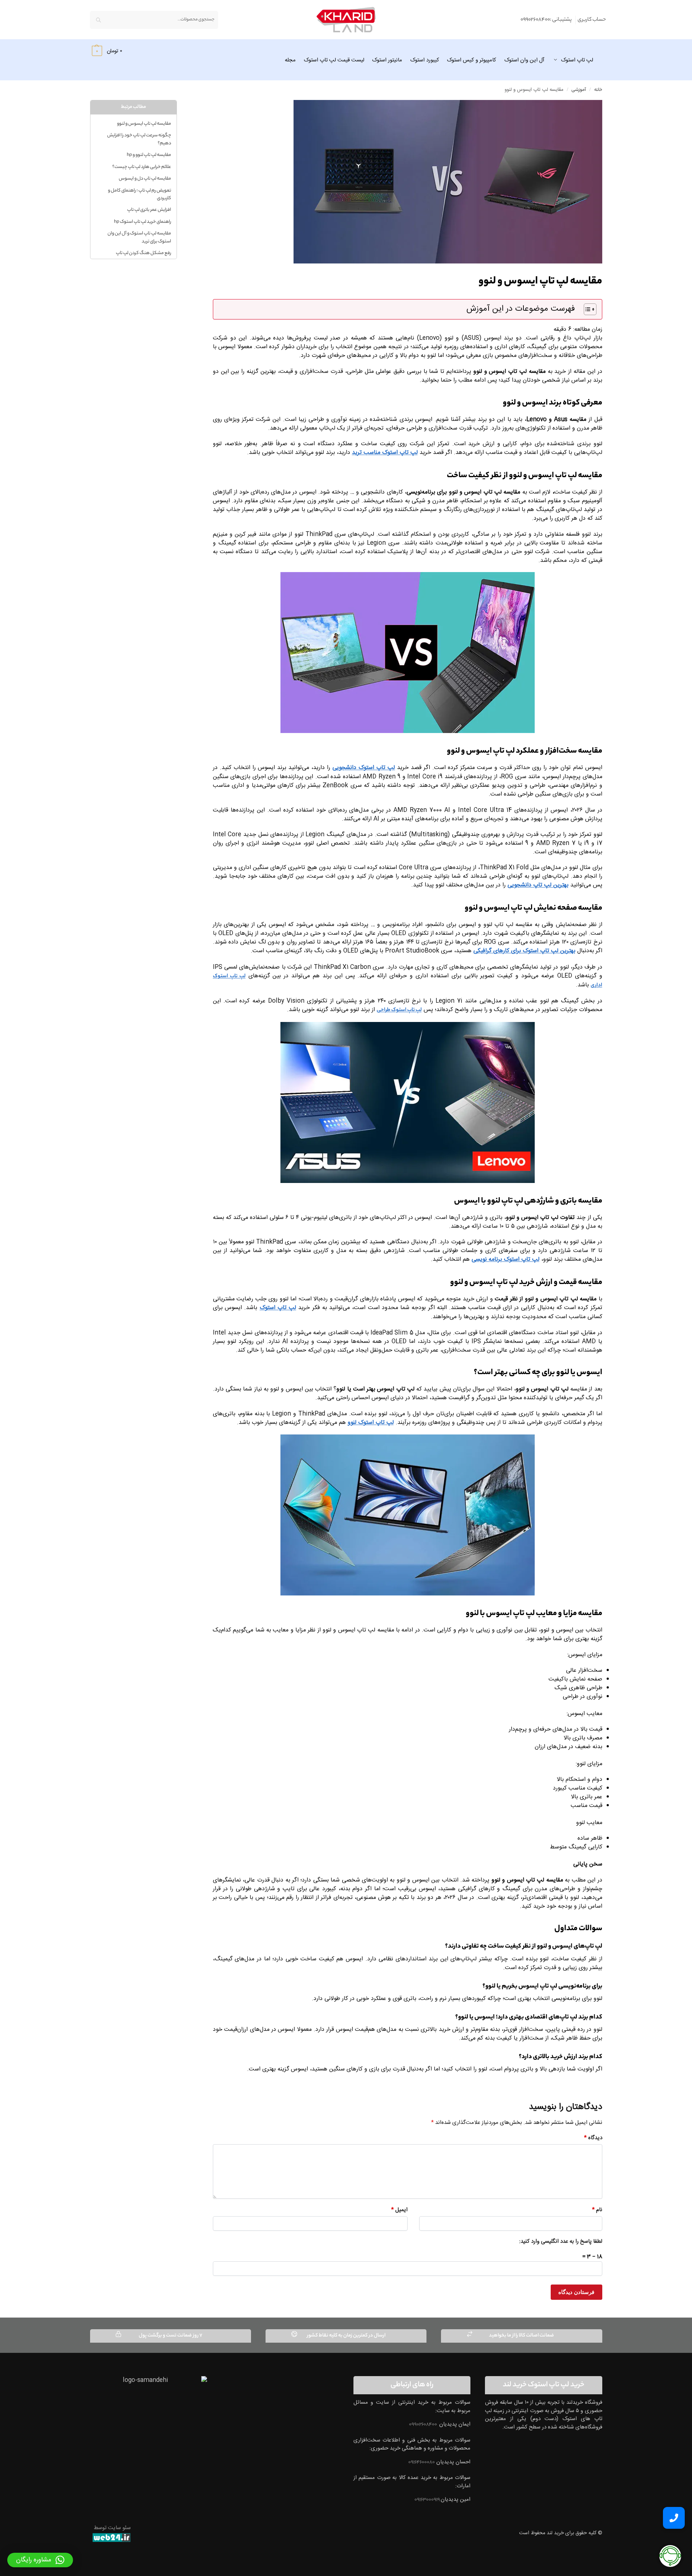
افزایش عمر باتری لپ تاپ (149, 210)
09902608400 (423, 2425)
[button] (106, 51)
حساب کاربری (592, 20)
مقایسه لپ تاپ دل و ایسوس (145, 179)
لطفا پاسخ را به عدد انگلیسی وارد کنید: (561, 2241)
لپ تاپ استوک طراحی (399, 1010)
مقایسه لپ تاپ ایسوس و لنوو (144, 124)
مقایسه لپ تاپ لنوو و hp (149, 155)
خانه (598, 90)
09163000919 (428, 2500)
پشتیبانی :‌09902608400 (546, 20)
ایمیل (399, 2210)
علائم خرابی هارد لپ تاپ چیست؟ (142, 167)
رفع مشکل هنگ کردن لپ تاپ (143, 253)
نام (597, 2210)
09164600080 (422, 2462)
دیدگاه (593, 2138)
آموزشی (579, 90)
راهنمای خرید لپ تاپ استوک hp (143, 222)
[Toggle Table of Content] (586, 309)
